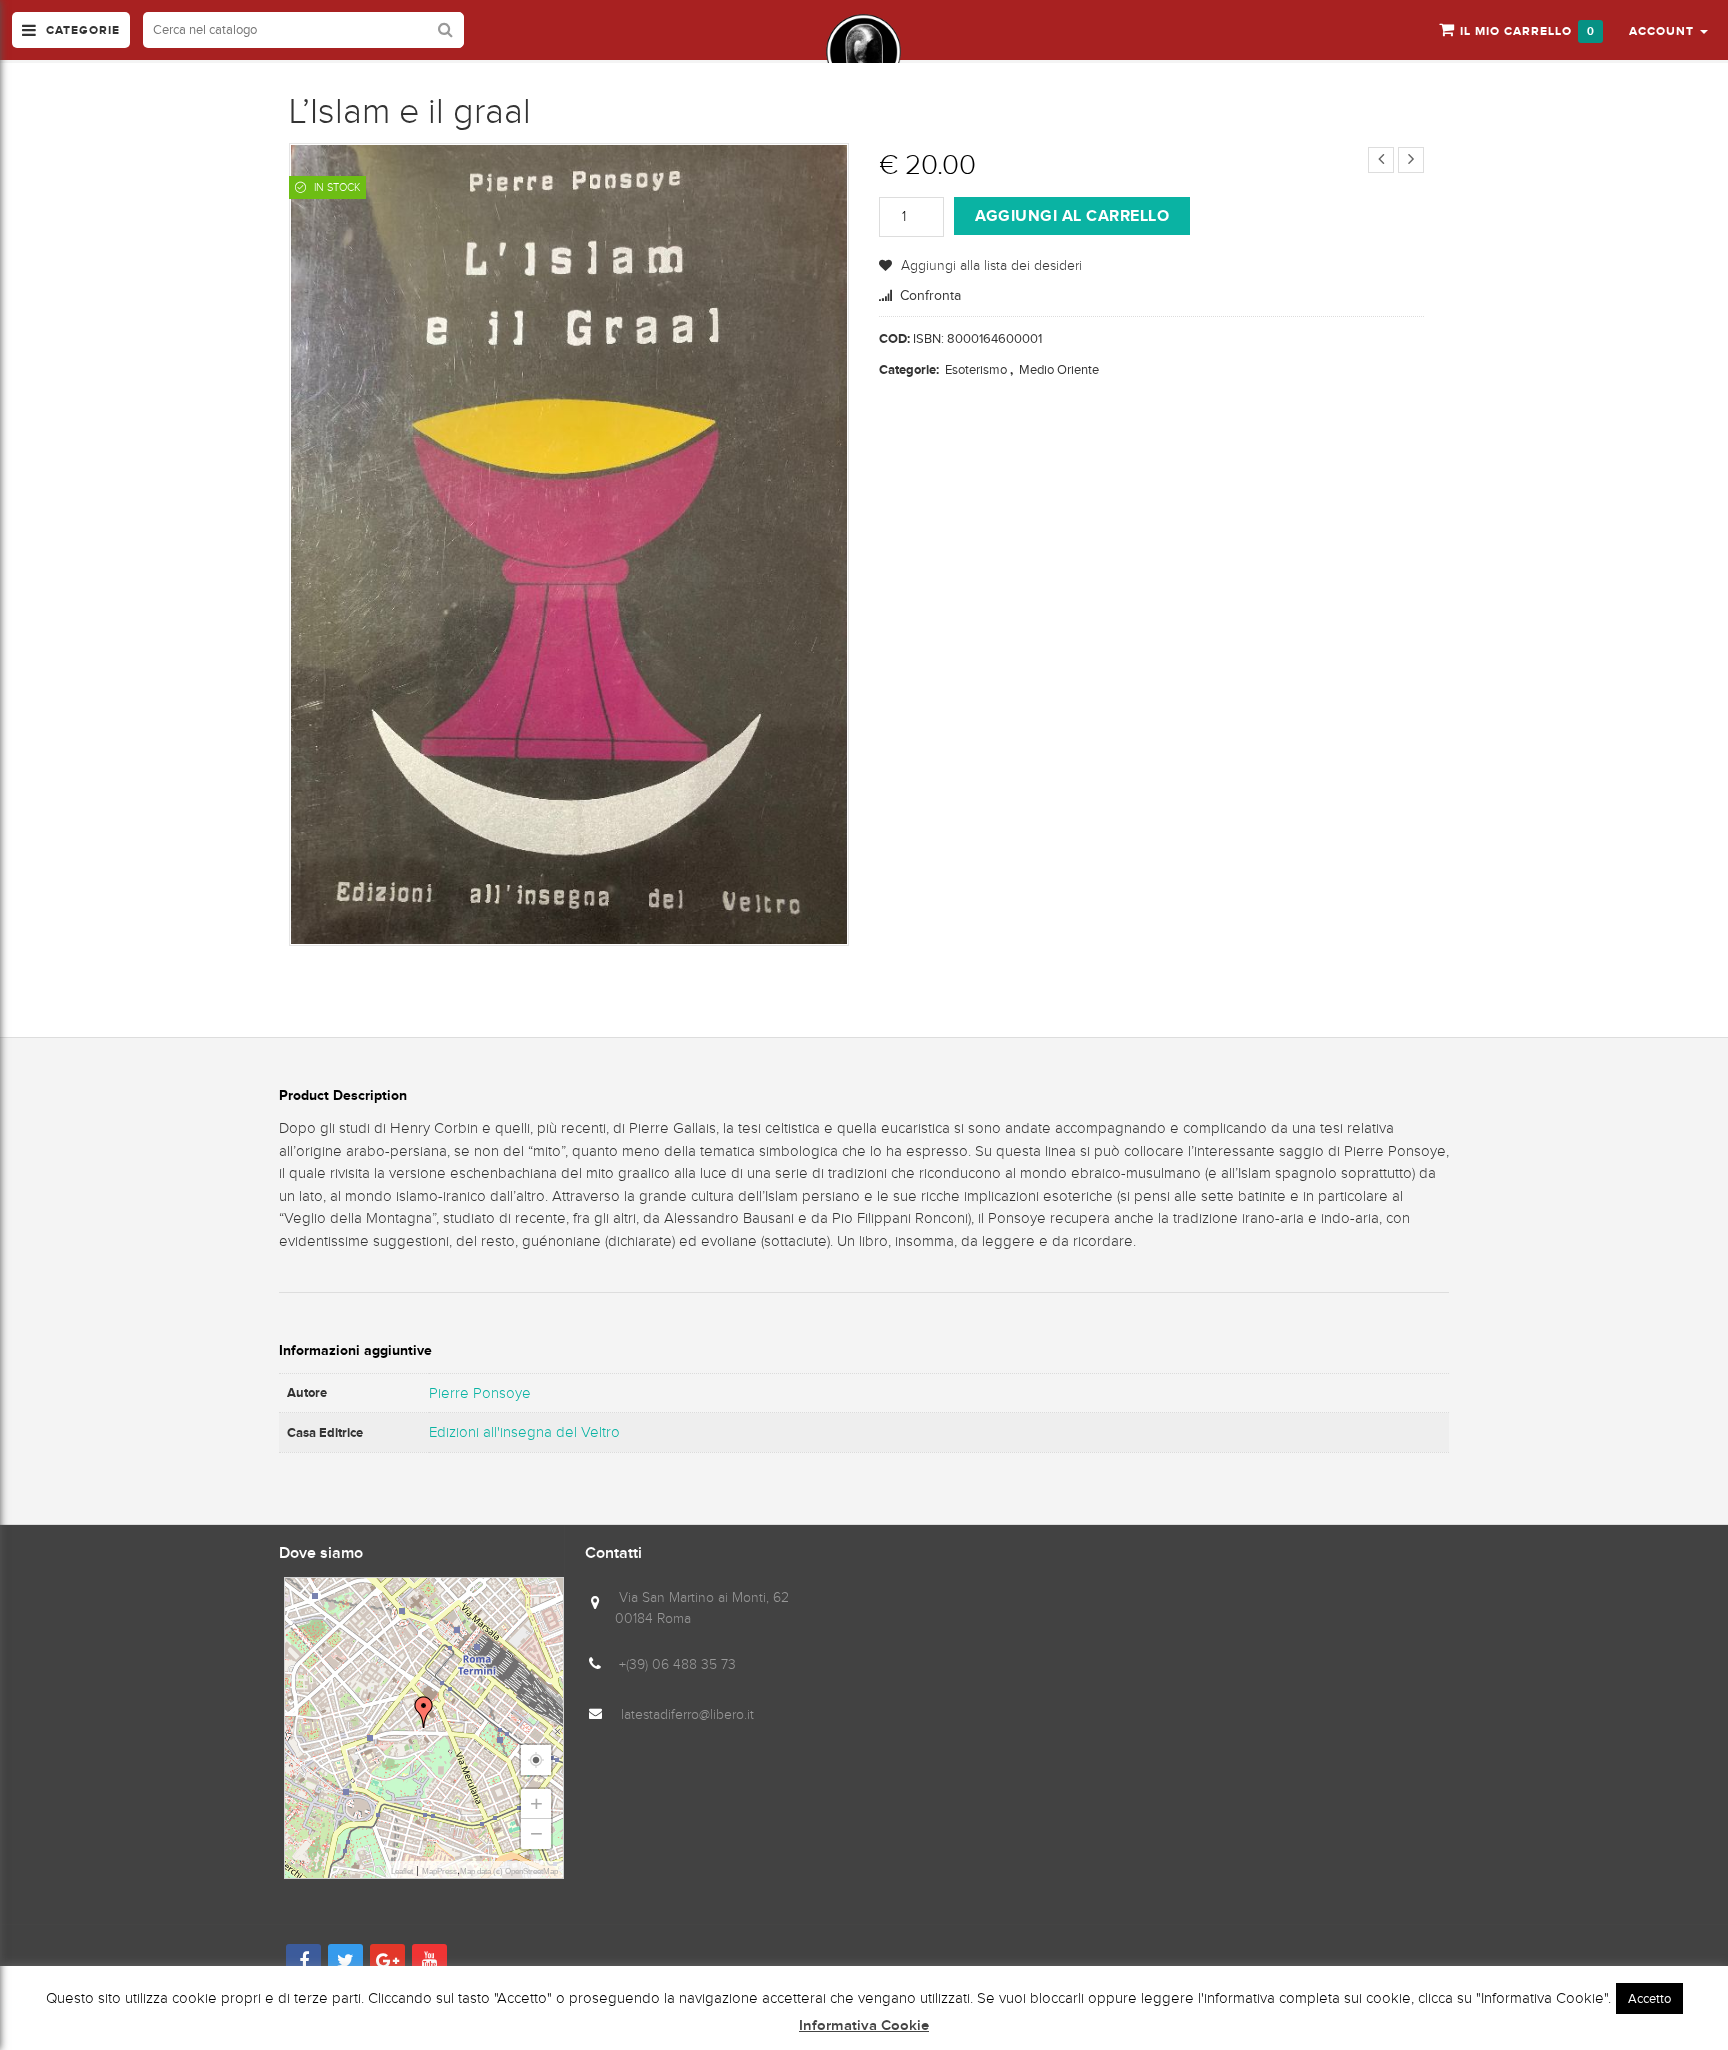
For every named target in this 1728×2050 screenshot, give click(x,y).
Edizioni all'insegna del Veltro (524, 1432)
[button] (1668, 30)
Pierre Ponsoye (480, 1393)
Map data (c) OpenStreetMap (509, 1871)
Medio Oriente (1059, 369)
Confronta (930, 295)
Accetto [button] (1649, 1998)
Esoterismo (976, 369)
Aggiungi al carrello (1072, 215)
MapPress (439, 1871)
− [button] (536, 1833)
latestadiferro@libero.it (687, 1714)
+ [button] (536, 1803)
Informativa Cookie (864, 2026)
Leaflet (402, 1871)
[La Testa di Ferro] (863, 51)
